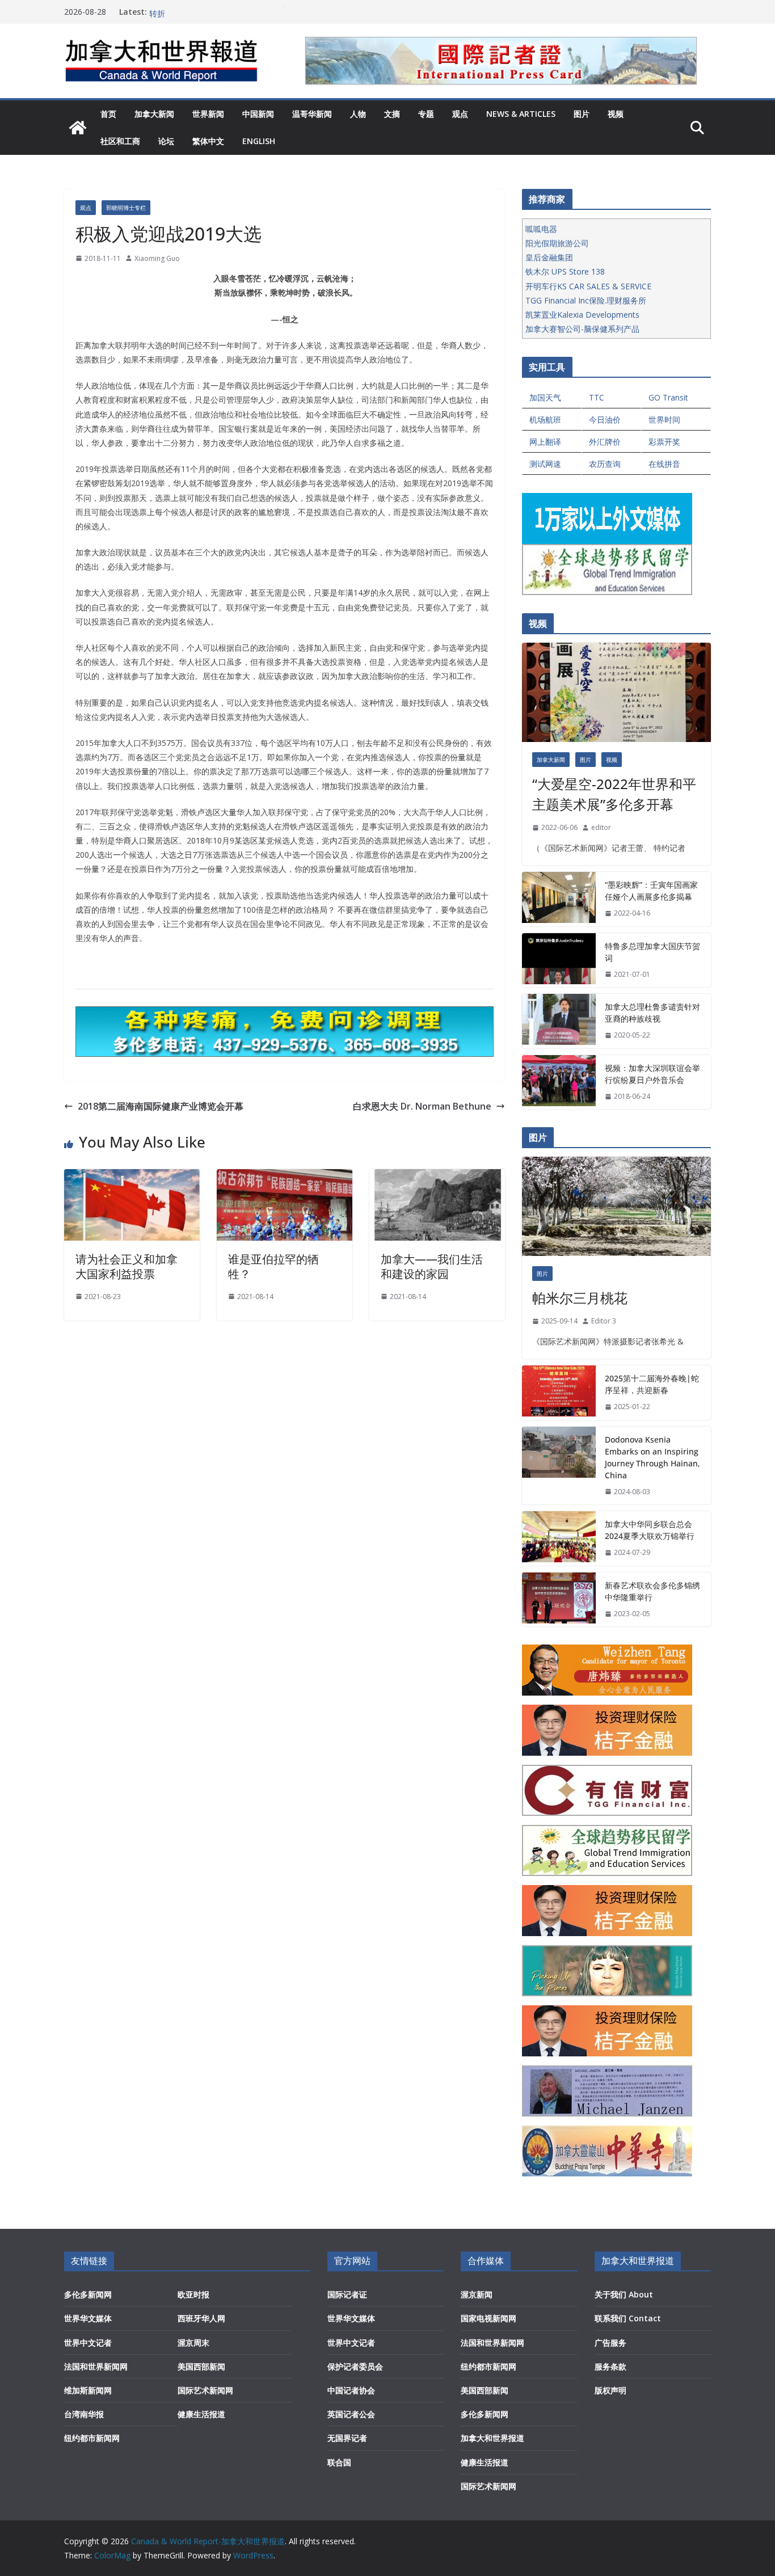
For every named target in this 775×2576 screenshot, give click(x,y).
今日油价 (605, 420)
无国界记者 (347, 2438)
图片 (582, 114)
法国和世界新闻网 (96, 2366)
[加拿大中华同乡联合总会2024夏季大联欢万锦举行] (559, 1538)
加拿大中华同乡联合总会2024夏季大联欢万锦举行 (650, 1530)
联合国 (339, 2462)
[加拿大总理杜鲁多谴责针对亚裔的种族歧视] (559, 1021)
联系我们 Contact (628, 2318)
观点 (460, 114)
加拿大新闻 (154, 114)
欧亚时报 (193, 2294)
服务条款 (610, 2366)
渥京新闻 (477, 2294)
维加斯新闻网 (88, 2390)
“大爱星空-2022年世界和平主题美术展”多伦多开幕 (614, 794)
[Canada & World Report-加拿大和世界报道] (78, 128)
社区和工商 (120, 141)
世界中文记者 (88, 2343)
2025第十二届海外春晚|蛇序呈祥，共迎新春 (652, 1384)
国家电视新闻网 (488, 2318)
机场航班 (545, 420)
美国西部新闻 (201, 2366)
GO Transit (668, 397)
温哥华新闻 (312, 114)
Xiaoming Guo (157, 258)
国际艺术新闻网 (205, 2390)
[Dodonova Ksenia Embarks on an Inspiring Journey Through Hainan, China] (559, 1466)
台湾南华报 (84, 2414)
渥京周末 (193, 2343)
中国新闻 (258, 114)
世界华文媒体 (88, 2318)
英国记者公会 (351, 2414)
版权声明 (610, 2390)
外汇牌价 (605, 442)
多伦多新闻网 (88, 2294)
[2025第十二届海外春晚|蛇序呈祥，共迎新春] (559, 1393)
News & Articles (521, 114)
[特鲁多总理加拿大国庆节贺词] (559, 960)
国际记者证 (347, 2294)
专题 (426, 114)
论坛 (166, 141)
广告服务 (610, 2343)
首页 (108, 114)
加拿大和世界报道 (492, 2438)
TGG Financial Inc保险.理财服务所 (586, 300)
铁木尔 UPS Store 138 (565, 271)
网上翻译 (545, 442)
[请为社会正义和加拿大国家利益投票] (132, 1177)
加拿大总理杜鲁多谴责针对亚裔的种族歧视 (652, 1013)
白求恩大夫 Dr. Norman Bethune (422, 1106)
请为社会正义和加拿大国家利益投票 (127, 1266)
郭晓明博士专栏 (126, 208)
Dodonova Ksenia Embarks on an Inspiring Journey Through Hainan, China (652, 1457)
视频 (616, 114)
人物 (358, 114)
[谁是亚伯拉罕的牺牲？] (285, 1177)
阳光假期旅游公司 (557, 243)
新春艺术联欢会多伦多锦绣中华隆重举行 (652, 1591)
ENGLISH (259, 141)
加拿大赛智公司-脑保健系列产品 (582, 329)
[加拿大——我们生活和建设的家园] (437, 1177)
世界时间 (664, 420)
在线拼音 (664, 464)
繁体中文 (208, 141)
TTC (597, 397)
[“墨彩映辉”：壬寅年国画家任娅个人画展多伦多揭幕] (559, 899)
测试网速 (545, 464)
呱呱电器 (541, 229)
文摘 (392, 114)
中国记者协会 (351, 2390)
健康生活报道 (201, 2414)
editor (601, 827)
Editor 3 (604, 1321)
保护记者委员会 (355, 2366)
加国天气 (545, 397)
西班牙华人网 (201, 2318)
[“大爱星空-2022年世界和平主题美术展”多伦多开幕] (616, 692)
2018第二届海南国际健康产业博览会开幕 (161, 1106)
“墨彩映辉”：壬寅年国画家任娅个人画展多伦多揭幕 (651, 891)
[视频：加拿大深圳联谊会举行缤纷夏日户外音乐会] (559, 1082)
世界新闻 (208, 114)
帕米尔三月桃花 (580, 1298)
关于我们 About (624, 2294)
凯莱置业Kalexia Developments (582, 315)
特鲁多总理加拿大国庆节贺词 (652, 952)
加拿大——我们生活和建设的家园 (432, 1266)
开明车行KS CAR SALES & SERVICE (588, 286)
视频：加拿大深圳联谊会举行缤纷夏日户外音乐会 (652, 1074)
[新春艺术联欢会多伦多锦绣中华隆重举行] (559, 1600)
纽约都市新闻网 (92, 2438)
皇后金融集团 (549, 257)
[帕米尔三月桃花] (616, 1206)
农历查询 (605, 464)
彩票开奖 (664, 442)
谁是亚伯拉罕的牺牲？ (273, 1266)
